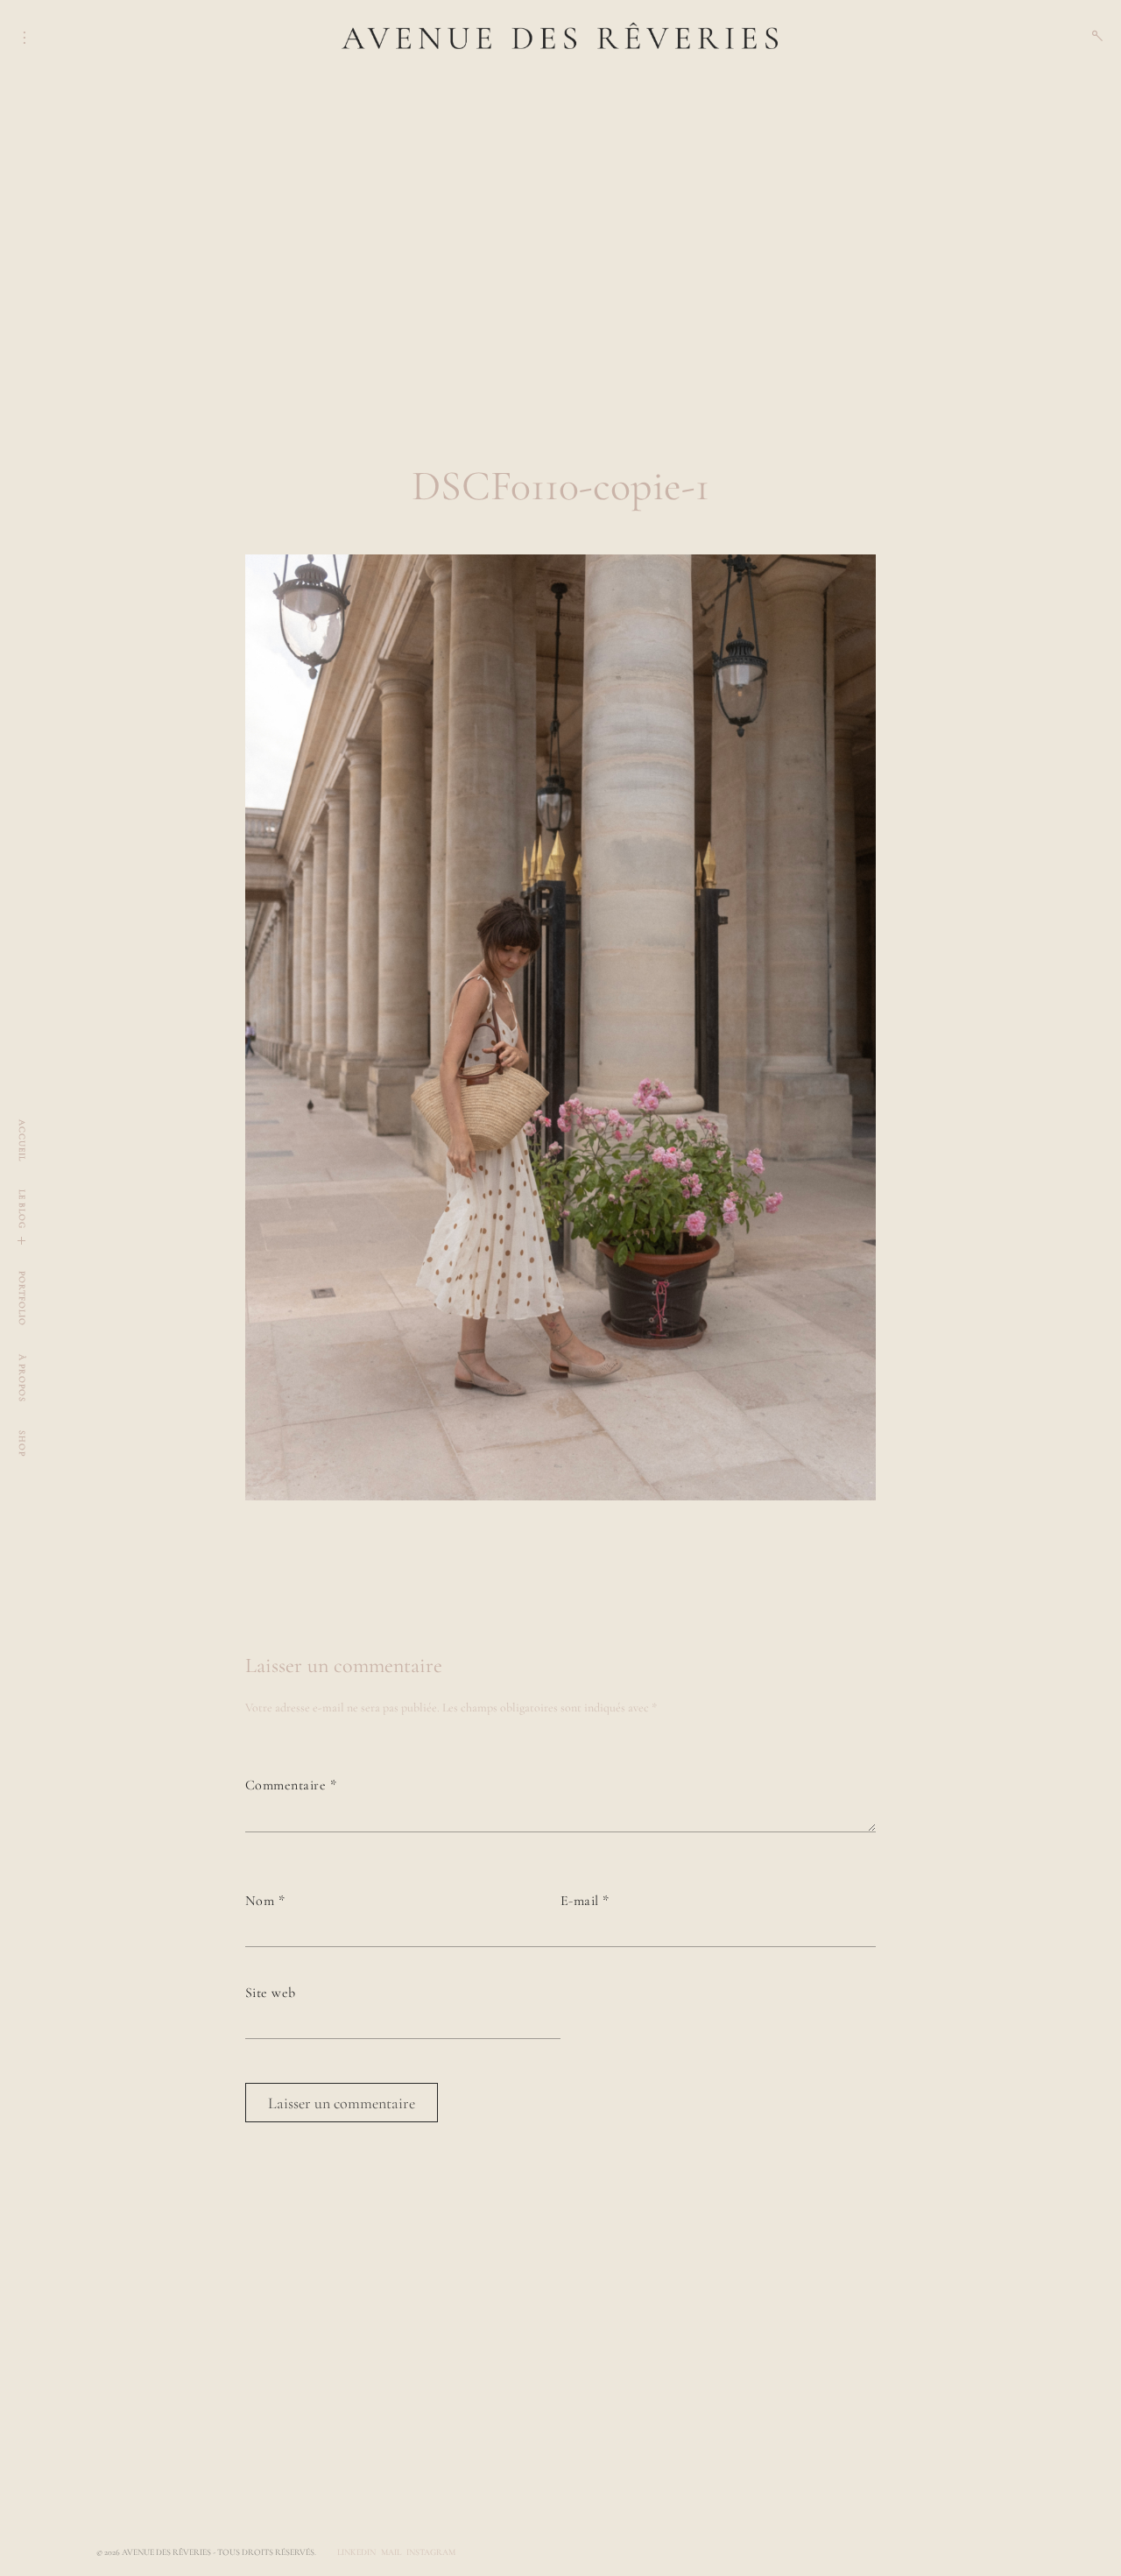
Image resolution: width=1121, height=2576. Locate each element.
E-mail (585, 1901)
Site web (271, 1993)
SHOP (22, 1443)
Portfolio (22, 1299)
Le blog (22, 1209)
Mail (391, 2552)
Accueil (22, 1140)
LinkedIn (356, 2552)
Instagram (431, 2552)
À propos (22, 1378)
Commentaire (291, 1785)
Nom (265, 1901)
